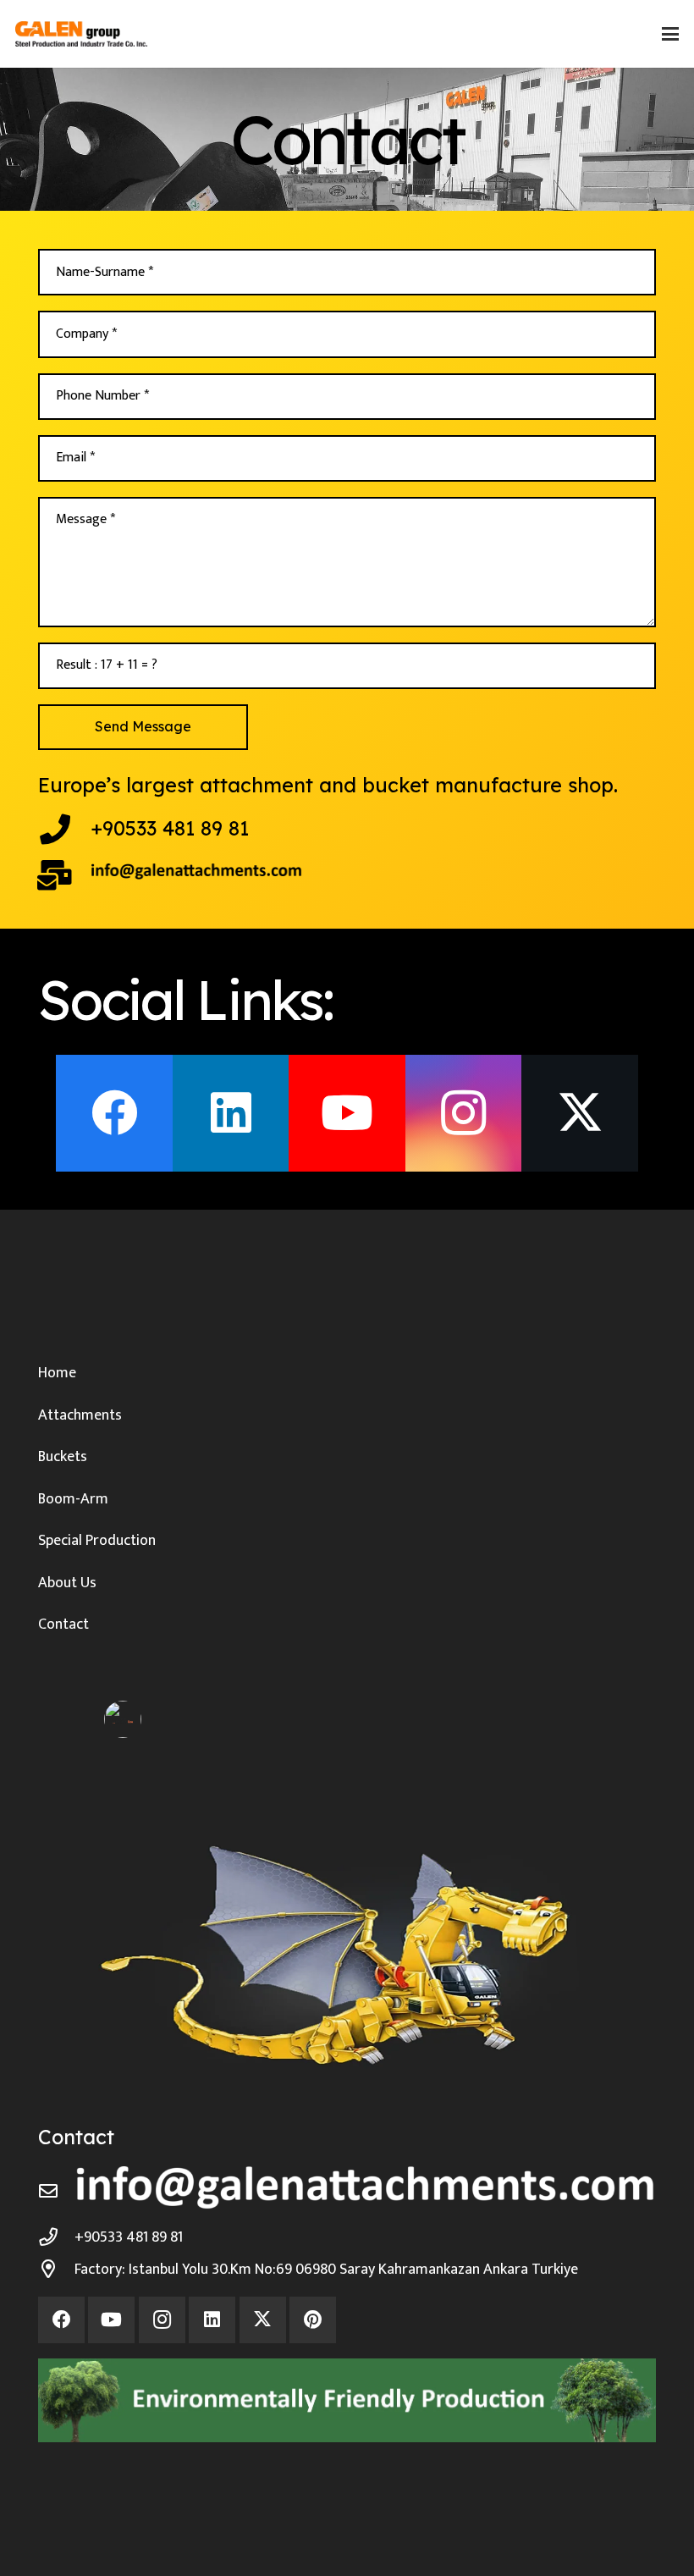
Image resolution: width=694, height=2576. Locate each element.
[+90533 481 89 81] (64, 830)
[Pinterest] (313, 2320)
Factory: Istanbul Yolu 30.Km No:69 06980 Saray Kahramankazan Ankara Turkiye (326, 2270)
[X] (580, 1113)
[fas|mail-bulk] (64, 875)
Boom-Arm (73, 1499)
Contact (63, 1624)
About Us (67, 1583)
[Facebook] (114, 1113)
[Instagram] (464, 1113)
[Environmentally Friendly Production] (347, 2400)
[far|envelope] (56, 2192)
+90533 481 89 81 (170, 828)
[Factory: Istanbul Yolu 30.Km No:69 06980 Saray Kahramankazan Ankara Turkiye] (56, 2270)
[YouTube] (347, 1113)
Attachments (80, 1415)
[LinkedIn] (231, 1113)
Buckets (63, 1457)
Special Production (97, 1541)
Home (57, 1373)
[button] (671, 34)
